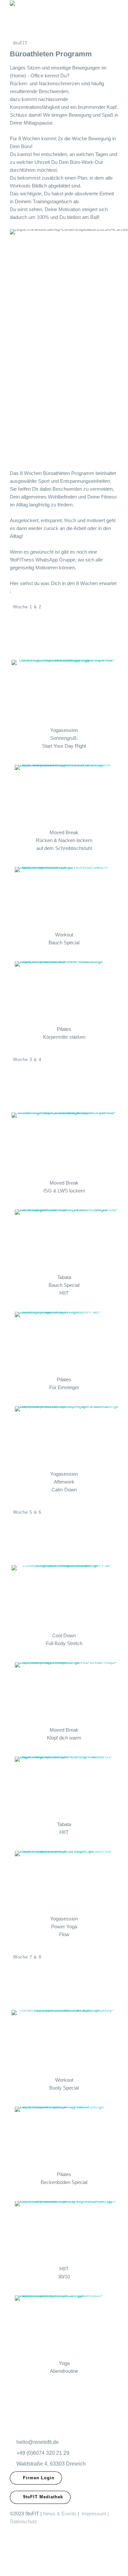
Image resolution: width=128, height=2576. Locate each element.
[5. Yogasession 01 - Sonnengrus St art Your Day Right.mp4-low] (64, 689)
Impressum (94, 2514)
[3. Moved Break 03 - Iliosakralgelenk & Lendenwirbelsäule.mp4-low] (64, 1142)
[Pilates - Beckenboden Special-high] (67, 2136)
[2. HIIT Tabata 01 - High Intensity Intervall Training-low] (67, 1786)
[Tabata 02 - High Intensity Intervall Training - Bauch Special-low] (67, 1239)
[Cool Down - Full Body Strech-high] (64, 1595)
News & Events (60, 2514)
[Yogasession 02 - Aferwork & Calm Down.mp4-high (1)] (67, 1436)
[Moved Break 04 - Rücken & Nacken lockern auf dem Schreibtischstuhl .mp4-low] (67, 794)
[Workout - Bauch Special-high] (67, 896)
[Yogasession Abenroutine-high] (67, 2325)
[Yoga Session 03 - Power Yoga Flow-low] (67, 1880)
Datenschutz (23, 2521)
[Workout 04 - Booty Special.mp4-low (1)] (64, 2039)
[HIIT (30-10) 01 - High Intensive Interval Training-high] (67, 2231)
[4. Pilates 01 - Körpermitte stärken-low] (67, 991)
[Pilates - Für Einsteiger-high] (67, 1341)
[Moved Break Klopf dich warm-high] (67, 1692)
